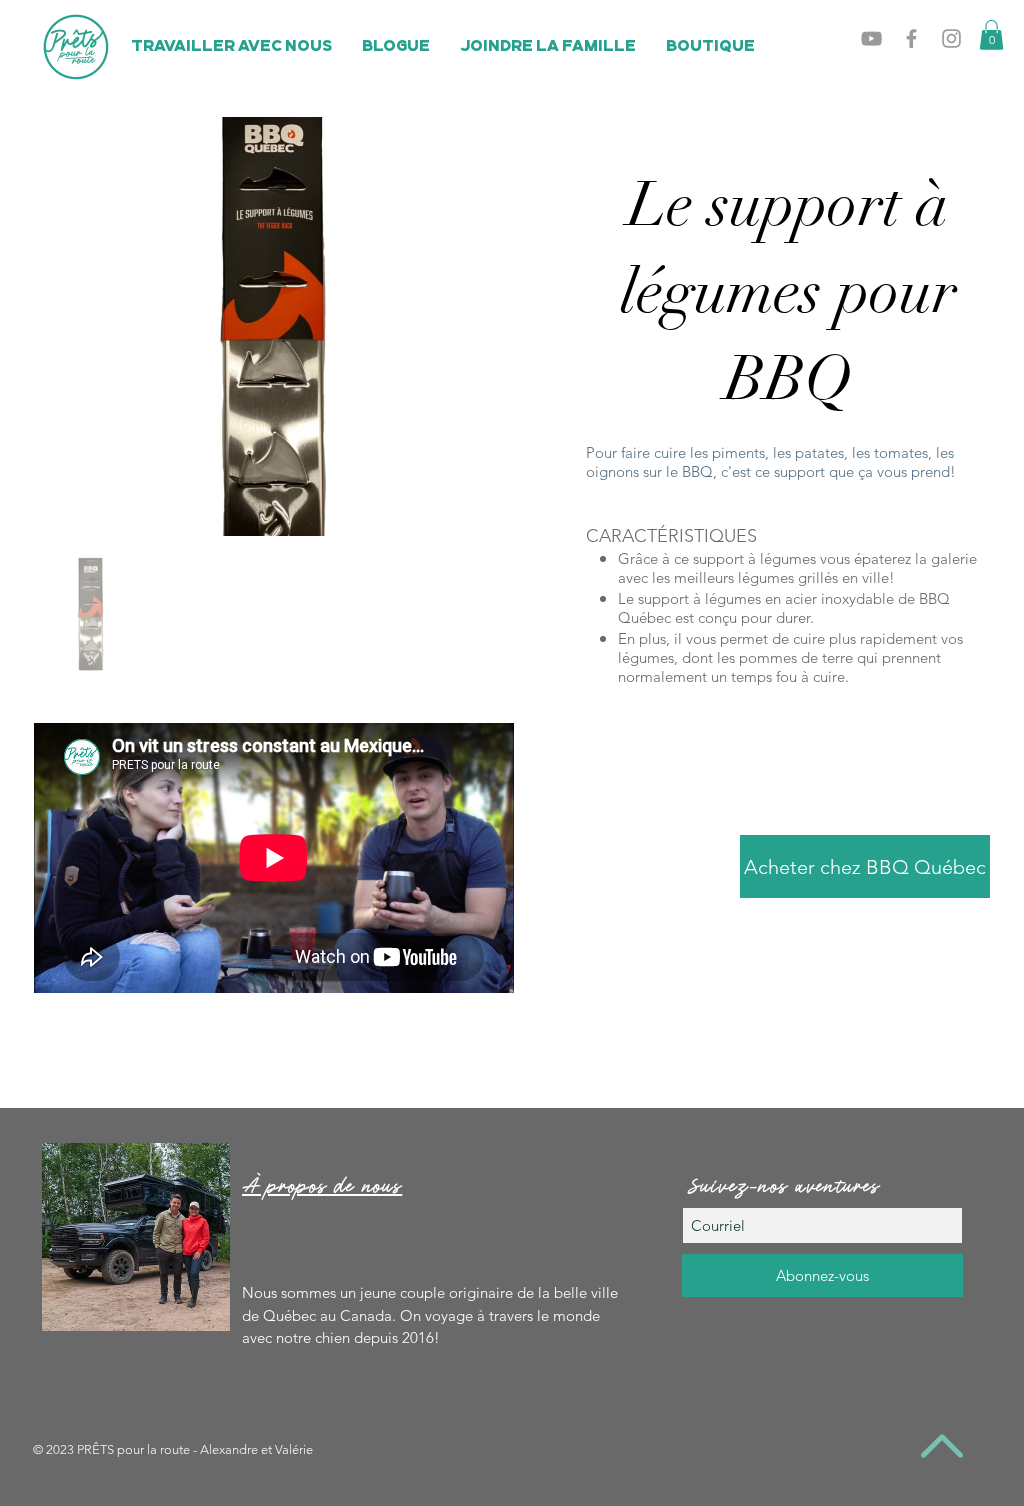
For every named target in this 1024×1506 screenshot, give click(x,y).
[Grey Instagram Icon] (951, 38)
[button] (991, 35)
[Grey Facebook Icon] (911, 38)
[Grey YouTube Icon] (871, 38)
